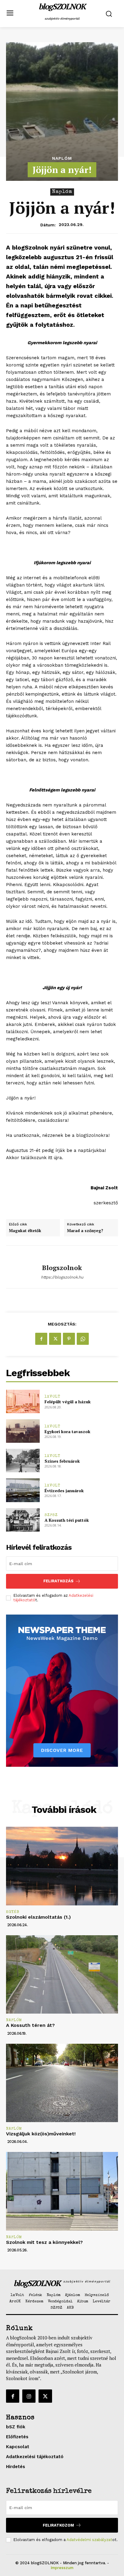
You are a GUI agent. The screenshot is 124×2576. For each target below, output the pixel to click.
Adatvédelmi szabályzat (89, 2540)
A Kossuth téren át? (30, 2025)
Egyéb (13, 1912)
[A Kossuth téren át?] (62, 1974)
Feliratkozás (58, 1581)
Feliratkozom (58, 2525)
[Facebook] (41, 1339)
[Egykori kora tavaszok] (23, 1431)
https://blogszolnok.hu (62, 1277)
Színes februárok (62, 1461)
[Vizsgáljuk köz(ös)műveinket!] (62, 2083)
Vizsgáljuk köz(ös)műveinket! (41, 2134)
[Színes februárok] (23, 1461)
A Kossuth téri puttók (67, 1520)
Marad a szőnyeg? (85, 1231)
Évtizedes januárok (64, 1491)
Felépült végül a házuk (68, 1402)
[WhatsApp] (83, 1339)
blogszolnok (62, 1268)
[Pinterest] (69, 1339)
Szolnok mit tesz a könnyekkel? (44, 2242)
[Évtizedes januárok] (23, 1490)
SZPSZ (51, 1515)
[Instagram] (29, 2396)
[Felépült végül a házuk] (23, 1401)
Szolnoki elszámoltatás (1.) (38, 1917)
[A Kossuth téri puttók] (23, 1520)
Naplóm (62, 158)
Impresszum (62, 2568)
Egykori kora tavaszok (67, 1431)
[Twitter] (55, 1339)
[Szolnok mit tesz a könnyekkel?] (62, 2191)
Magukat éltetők (25, 1231)
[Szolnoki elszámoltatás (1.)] (62, 1866)
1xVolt (53, 1397)
